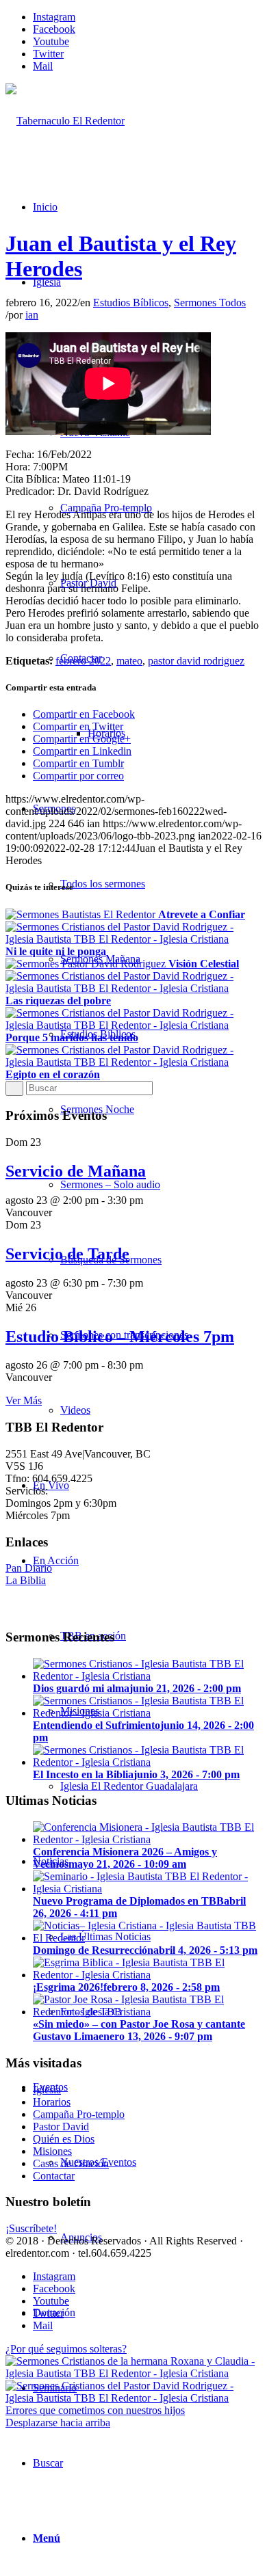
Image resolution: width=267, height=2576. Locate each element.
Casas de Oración (71, 2163)
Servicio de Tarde (67, 1254)
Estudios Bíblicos (131, 303)
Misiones (52, 2151)
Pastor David (61, 2126)
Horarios (52, 2102)
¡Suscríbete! (31, 2228)
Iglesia (47, 2090)
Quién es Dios (64, 2139)
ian (32, 315)
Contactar (54, 2176)
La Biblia (26, 1580)
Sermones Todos (210, 303)
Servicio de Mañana (76, 1171)
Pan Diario (29, 1568)
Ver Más (24, 1400)
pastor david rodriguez (196, 661)
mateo (129, 661)
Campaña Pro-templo (79, 2114)
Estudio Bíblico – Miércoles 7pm (120, 1337)
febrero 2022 (83, 661)
